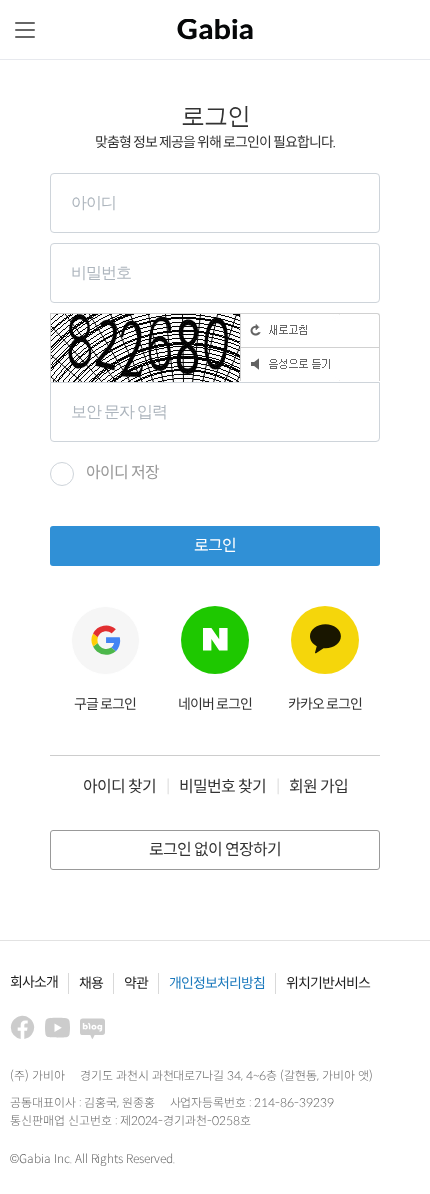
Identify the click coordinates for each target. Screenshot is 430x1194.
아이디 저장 (122, 473)
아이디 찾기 (119, 787)
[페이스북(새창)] (22, 1027)
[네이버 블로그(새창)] (92, 1027)
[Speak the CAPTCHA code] (310, 364)
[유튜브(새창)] (57, 1027)
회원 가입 (318, 787)
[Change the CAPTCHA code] (310, 330)
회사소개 (34, 982)
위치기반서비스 (328, 983)
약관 (136, 983)
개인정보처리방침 (217, 983)
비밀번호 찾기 (222, 787)
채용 (91, 983)
